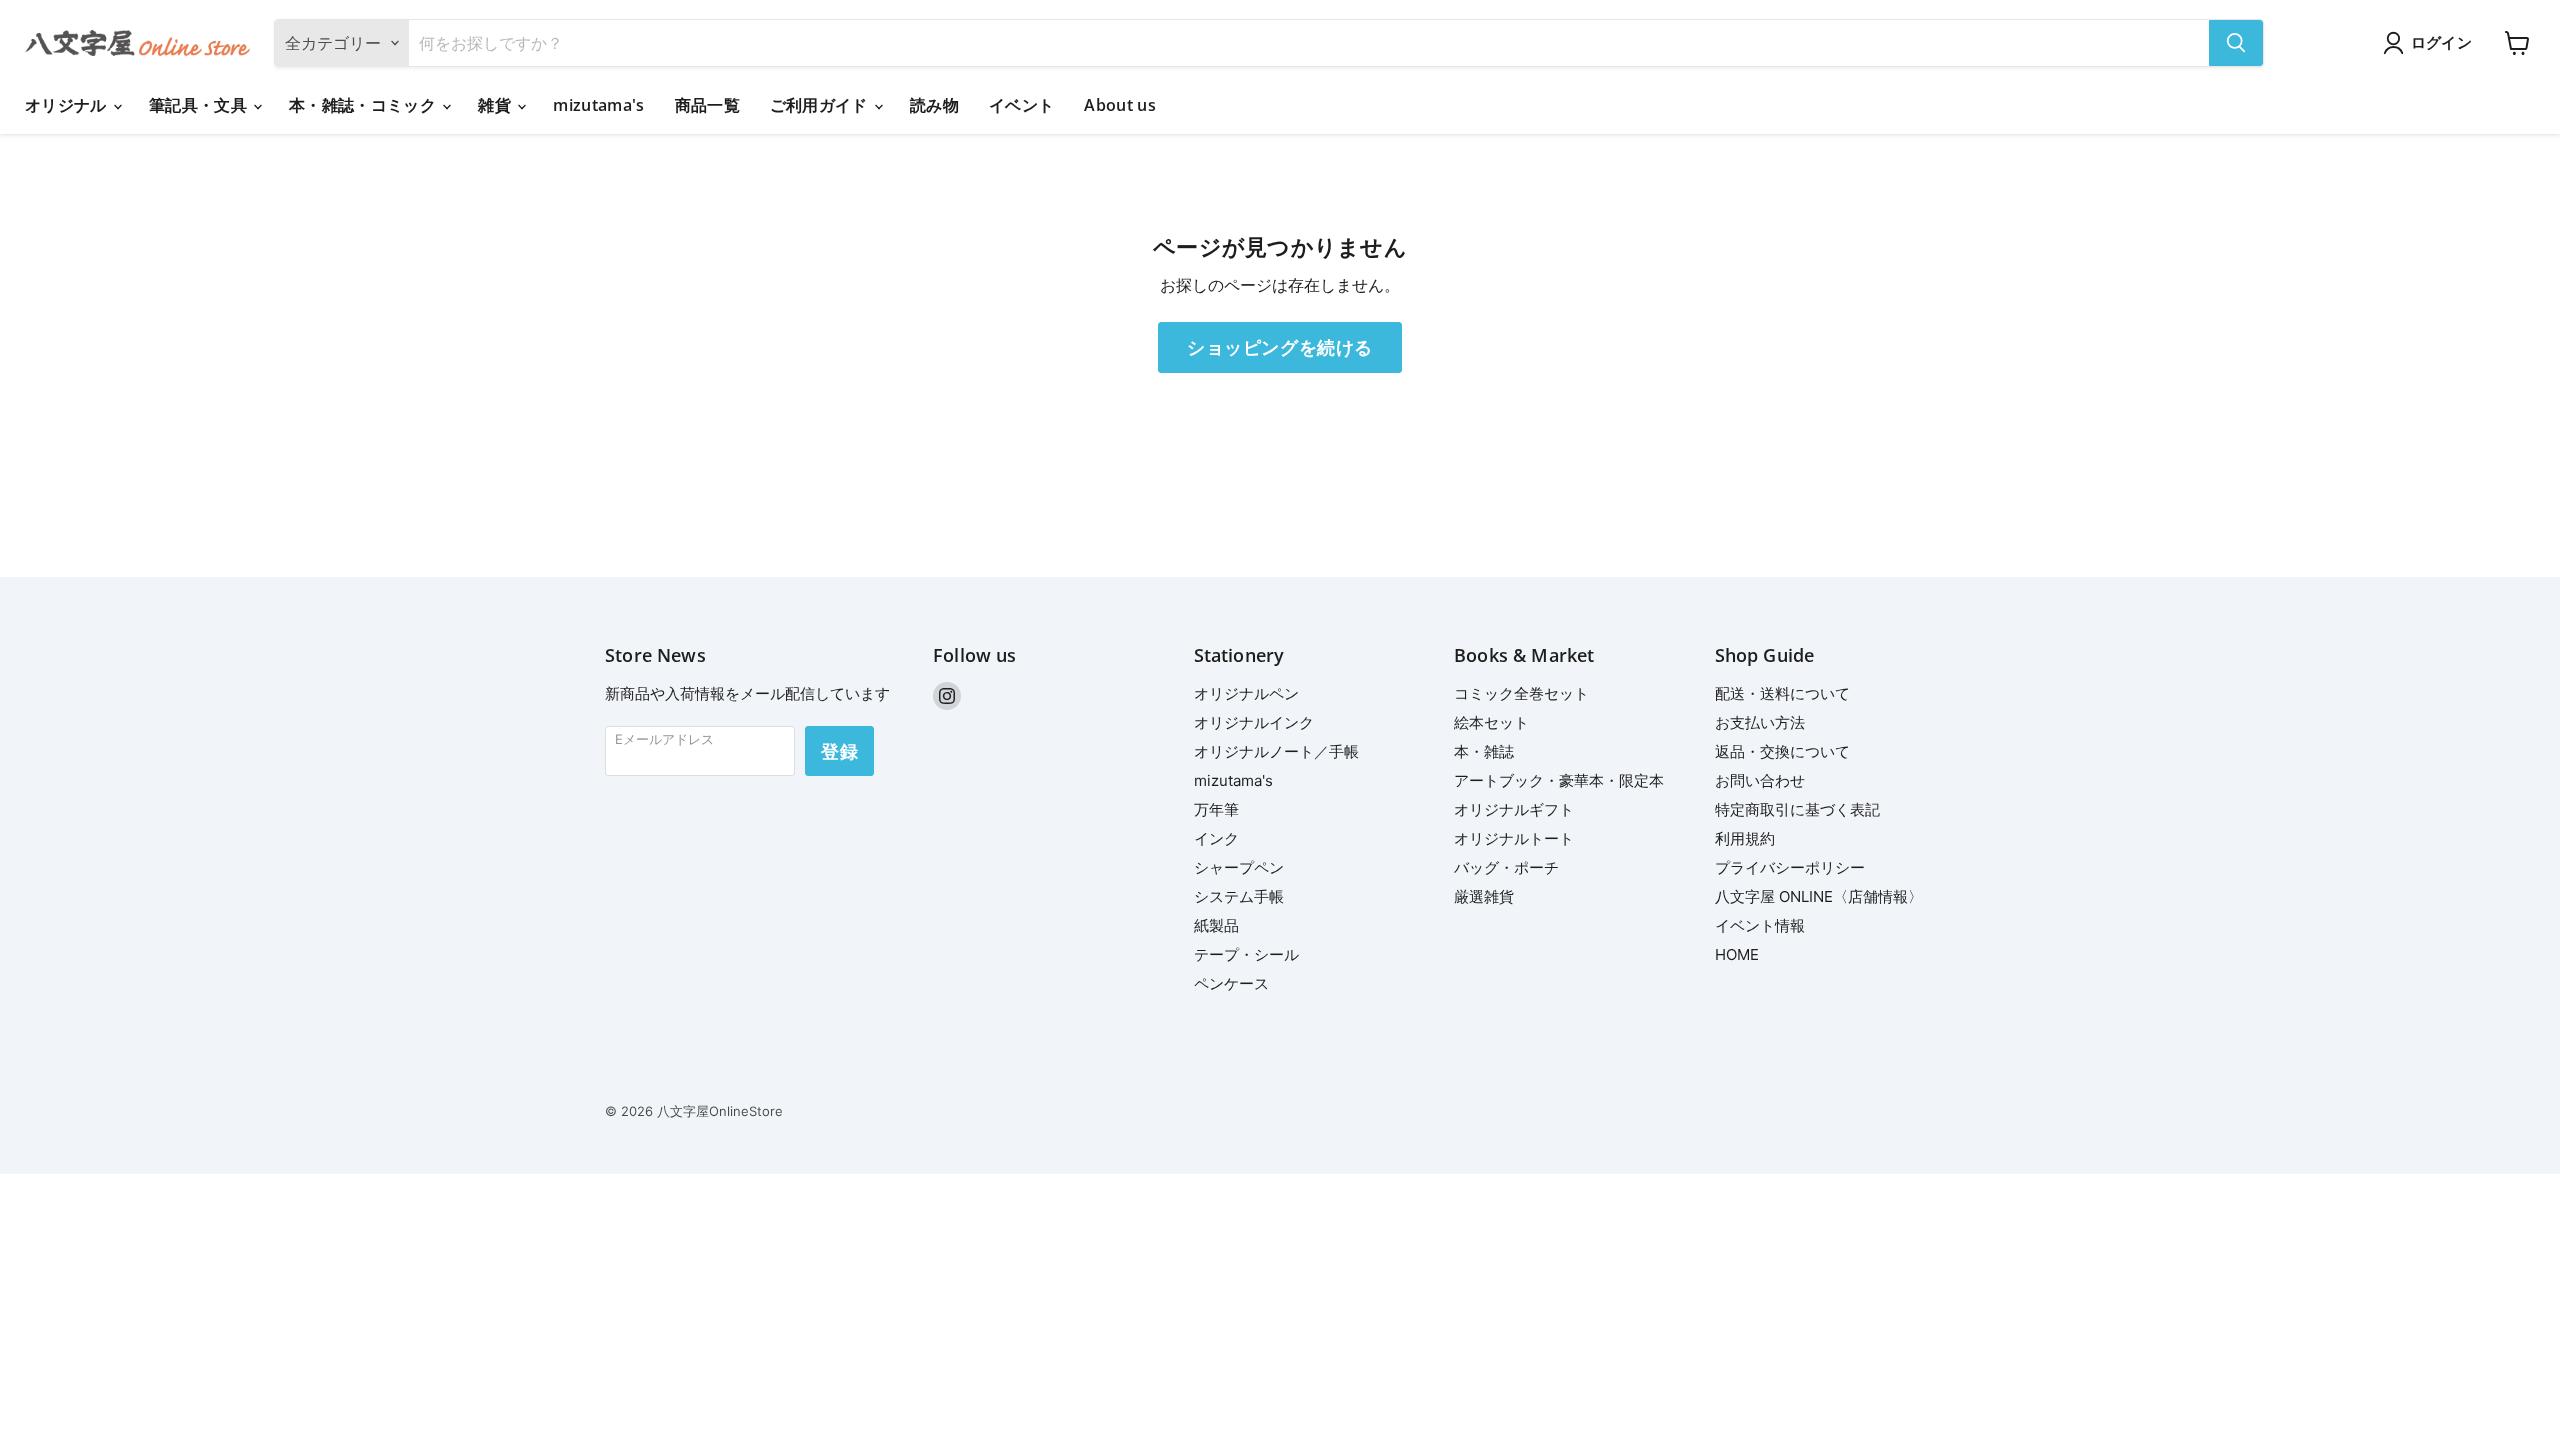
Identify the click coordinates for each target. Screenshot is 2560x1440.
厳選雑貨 (1484, 896)
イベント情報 (1760, 925)
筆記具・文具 (200, 105)
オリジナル (68, 105)
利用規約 (1745, 838)
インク (1216, 838)
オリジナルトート (1514, 838)
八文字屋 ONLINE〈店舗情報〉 (1819, 896)
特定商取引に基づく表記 (1797, 809)
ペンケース (1231, 983)
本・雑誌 (1484, 751)
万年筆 (1216, 809)
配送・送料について (1782, 693)
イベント (1021, 105)
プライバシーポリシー (1790, 867)
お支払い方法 (1760, 722)
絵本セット (1491, 722)
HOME (1737, 954)
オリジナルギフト (1514, 809)
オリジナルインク (1254, 722)
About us (1120, 105)
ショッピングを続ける (1279, 347)
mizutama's (598, 105)
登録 (839, 751)
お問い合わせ (1760, 780)
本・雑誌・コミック (364, 105)
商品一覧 (707, 105)
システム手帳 (1239, 896)
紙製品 (1216, 925)
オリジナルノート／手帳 (1276, 751)
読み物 (934, 105)
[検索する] (2236, 43)
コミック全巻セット (1521, 693)
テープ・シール (1246, 954)
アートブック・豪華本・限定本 (1559, 780)
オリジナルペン (1246, 693)
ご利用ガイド (821, 105)
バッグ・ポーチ (1506, 867)
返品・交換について (1782, 751)
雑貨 (496, 105)
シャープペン (1239, 867)
